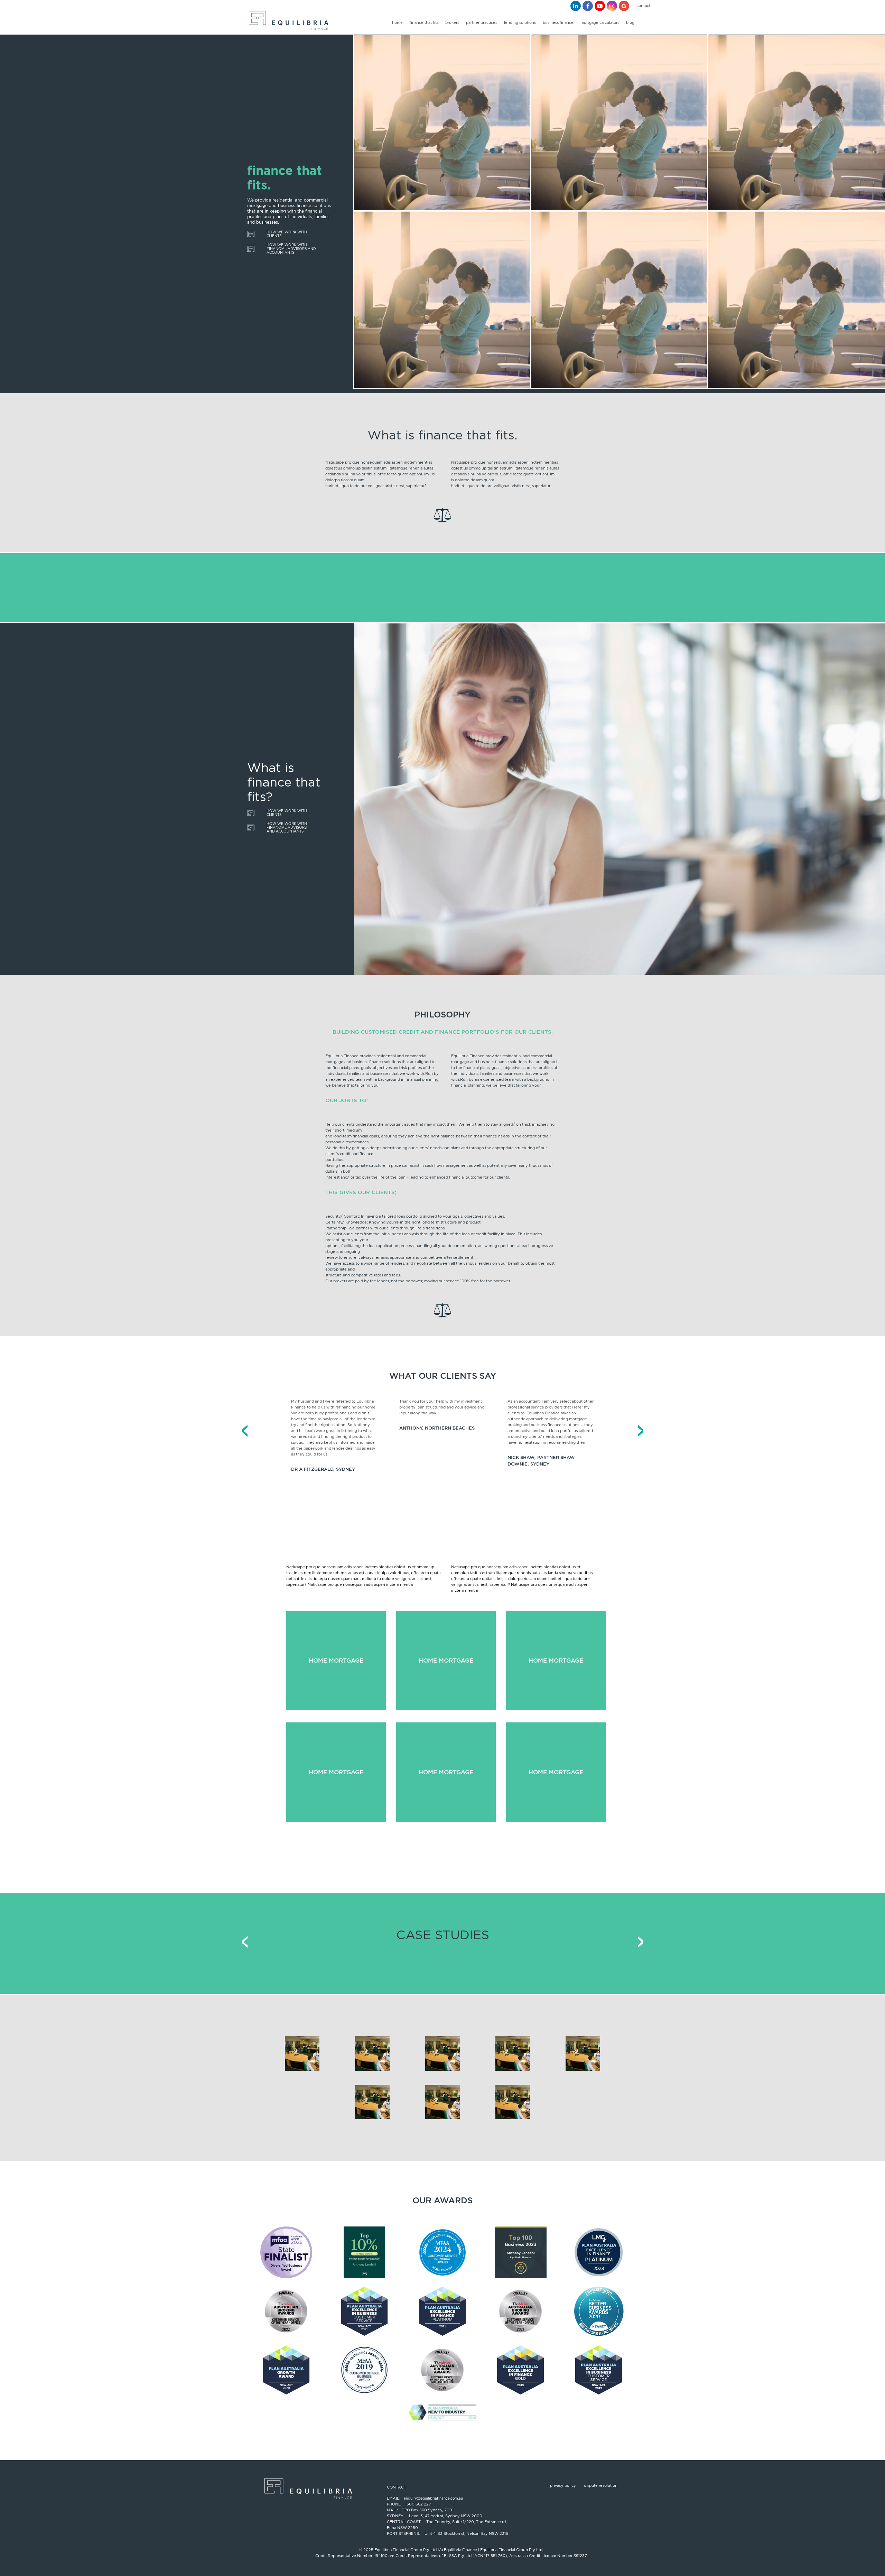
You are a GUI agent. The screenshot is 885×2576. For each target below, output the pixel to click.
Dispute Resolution (601, 2485)
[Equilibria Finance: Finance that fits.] (288, 22)
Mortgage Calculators (600, 22)
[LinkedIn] (576, 6)
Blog (630, 22)
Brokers (452, 22)
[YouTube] (600, 6)
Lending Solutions (520, 22)
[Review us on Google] (624, 6)
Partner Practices (482, 22)
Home (397, 22)
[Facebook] (588, 6)
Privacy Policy (563, 2485)
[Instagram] (612, 6)
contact (643, 6)
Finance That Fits (424, 22)
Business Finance (558, 22)
